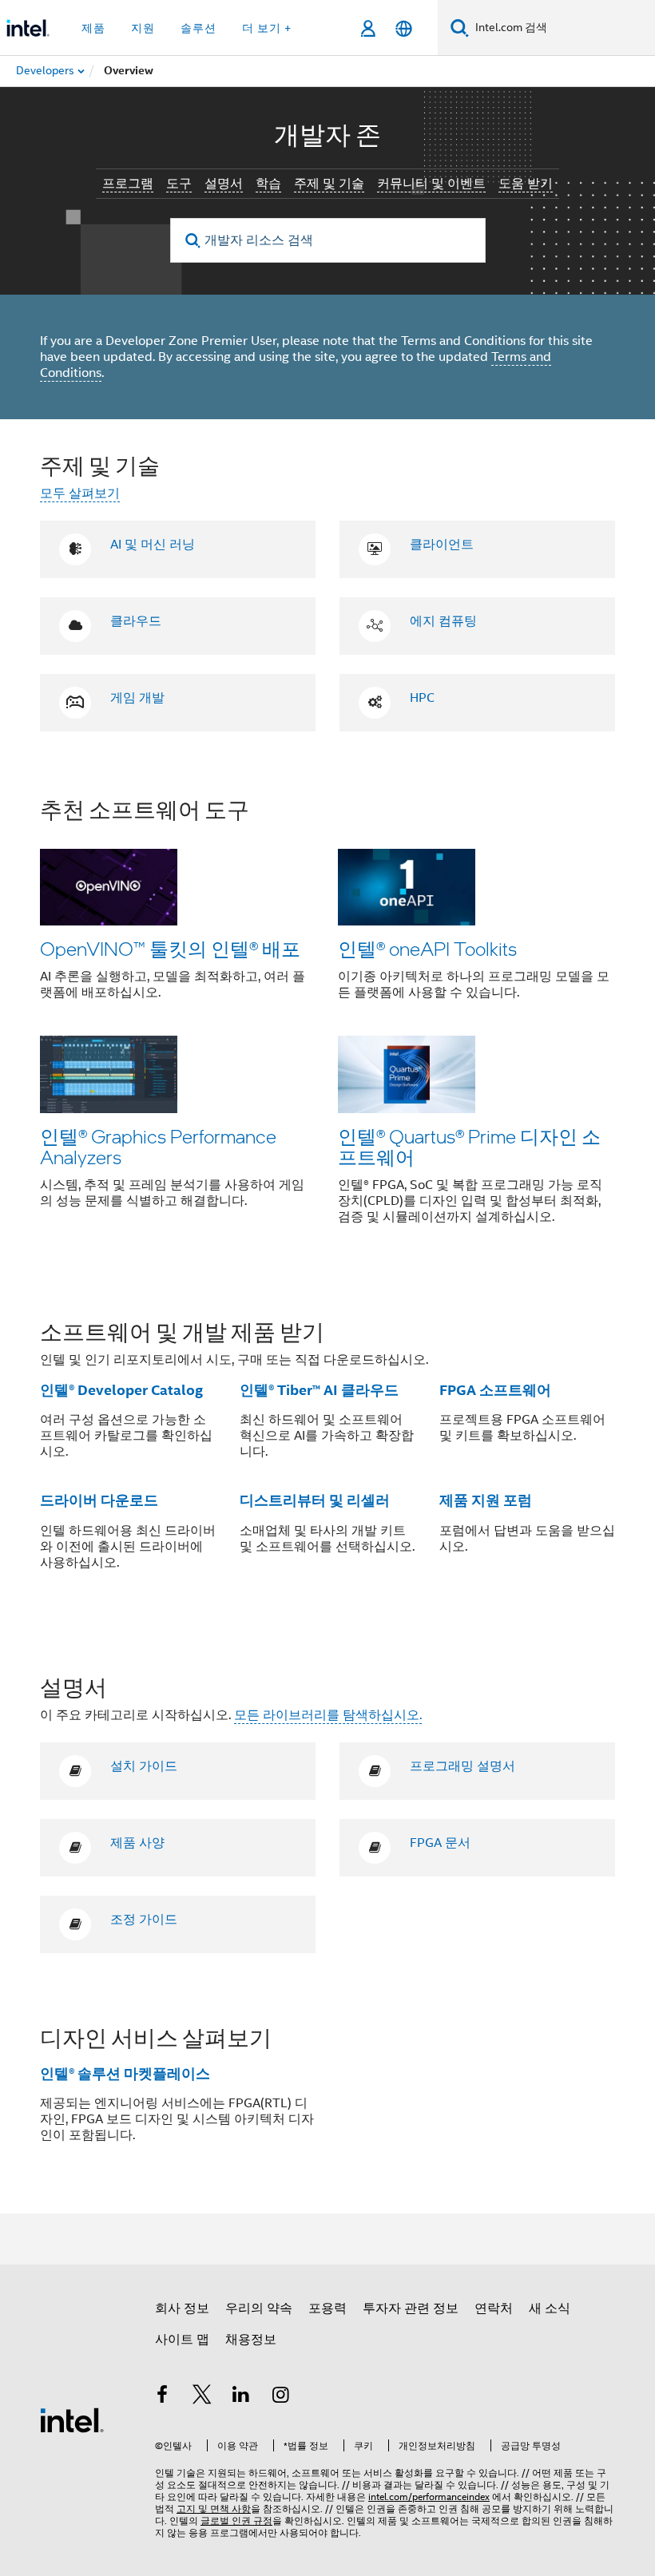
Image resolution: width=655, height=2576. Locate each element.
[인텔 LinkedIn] (241, 2397)
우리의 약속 (259, 2308)
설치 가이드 (144, 1766)
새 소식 (550, 2308)
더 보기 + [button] (267, 28)
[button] (327, 1021)
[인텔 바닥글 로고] (72, 2419)
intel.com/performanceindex (429, 2497)
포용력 (327, 2308)
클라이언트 (442, 545)
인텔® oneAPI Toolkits (427, 948)
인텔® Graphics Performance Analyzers (158, 1146)
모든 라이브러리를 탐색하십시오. (328, 1715)
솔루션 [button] (198, 28)
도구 (179, 184)
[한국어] (404, 28)
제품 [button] (93, 28)
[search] (194, 241)
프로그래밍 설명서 (462, 1766)
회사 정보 (182, 2308)
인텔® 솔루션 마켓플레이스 (125, 2073)
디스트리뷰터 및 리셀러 (315, 1500)
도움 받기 (526, 184)
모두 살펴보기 (80, 493)
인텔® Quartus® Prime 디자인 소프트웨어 (469, 1146)
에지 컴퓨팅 (443, 621)
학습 (268, 184)
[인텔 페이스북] (162, 2397)
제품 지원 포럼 (486, 1500)
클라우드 (136, 621)
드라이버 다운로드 (99, 1500)
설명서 (224, 184)
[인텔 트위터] (202, 2397)
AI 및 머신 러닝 (153, 545)
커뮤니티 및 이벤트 (431, 184)
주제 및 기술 (329, 184)
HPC (422, 698)
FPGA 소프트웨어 (495, 1390)
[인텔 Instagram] (281, 2397)
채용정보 (251, 2340)
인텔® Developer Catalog (121, 1390)
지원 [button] (143, 28)
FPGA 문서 (440, 1843)
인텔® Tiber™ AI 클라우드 (319, 1390)
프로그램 (128, 184)
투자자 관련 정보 (411, 2308)
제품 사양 (137, 1843)
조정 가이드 (144, 1920)
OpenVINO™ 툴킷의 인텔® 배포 (170, 948)
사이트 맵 (182, 2340)
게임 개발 (137, 698)
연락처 (494, 2308)
